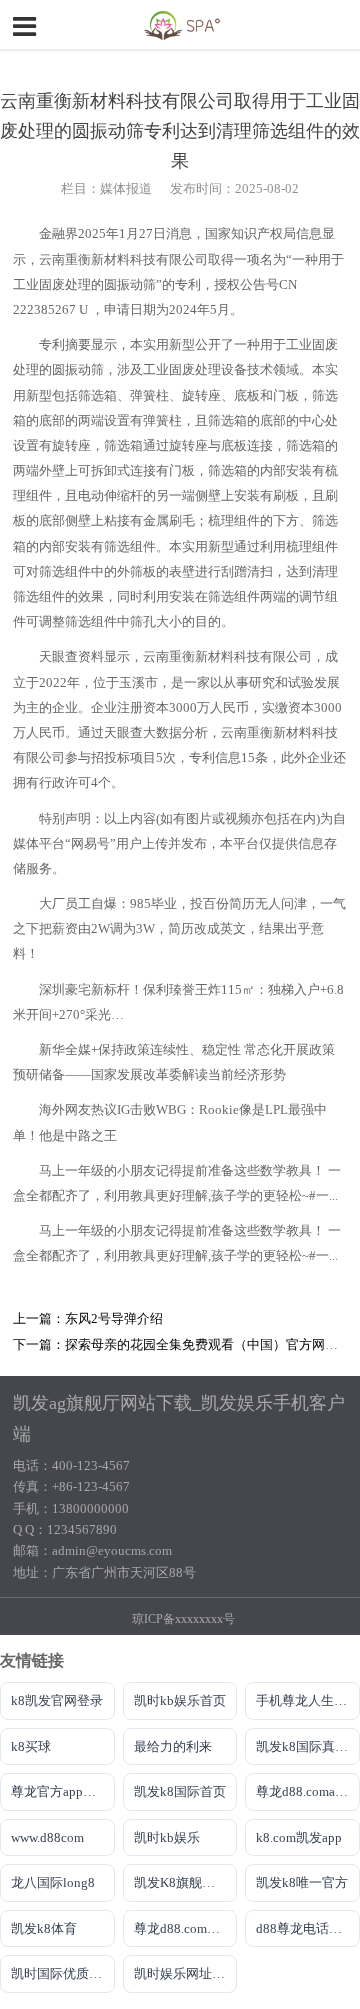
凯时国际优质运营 (63, 1973)
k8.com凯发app (299, 1837)
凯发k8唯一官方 (302, 1882)
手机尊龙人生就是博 (308, 1700)
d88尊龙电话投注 (305, 1928)
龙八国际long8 (53, 1882)
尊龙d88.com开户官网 (186, 1928)
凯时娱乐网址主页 (186, 1973)
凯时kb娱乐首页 (180, 1700)
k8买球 (31, 1746)
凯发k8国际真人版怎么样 (308, 1746)
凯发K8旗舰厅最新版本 (186, 1882)
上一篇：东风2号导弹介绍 (88, 1319)
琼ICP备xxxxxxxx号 (183, 1619)
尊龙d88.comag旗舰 (308, 1791)
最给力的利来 (173, 1746)
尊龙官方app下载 (60, 1791)
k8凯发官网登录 (57, 1700)
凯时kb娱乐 (167, 1837)
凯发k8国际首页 (180, 1791)
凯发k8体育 (44, 1928)
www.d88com (47, 1837)
